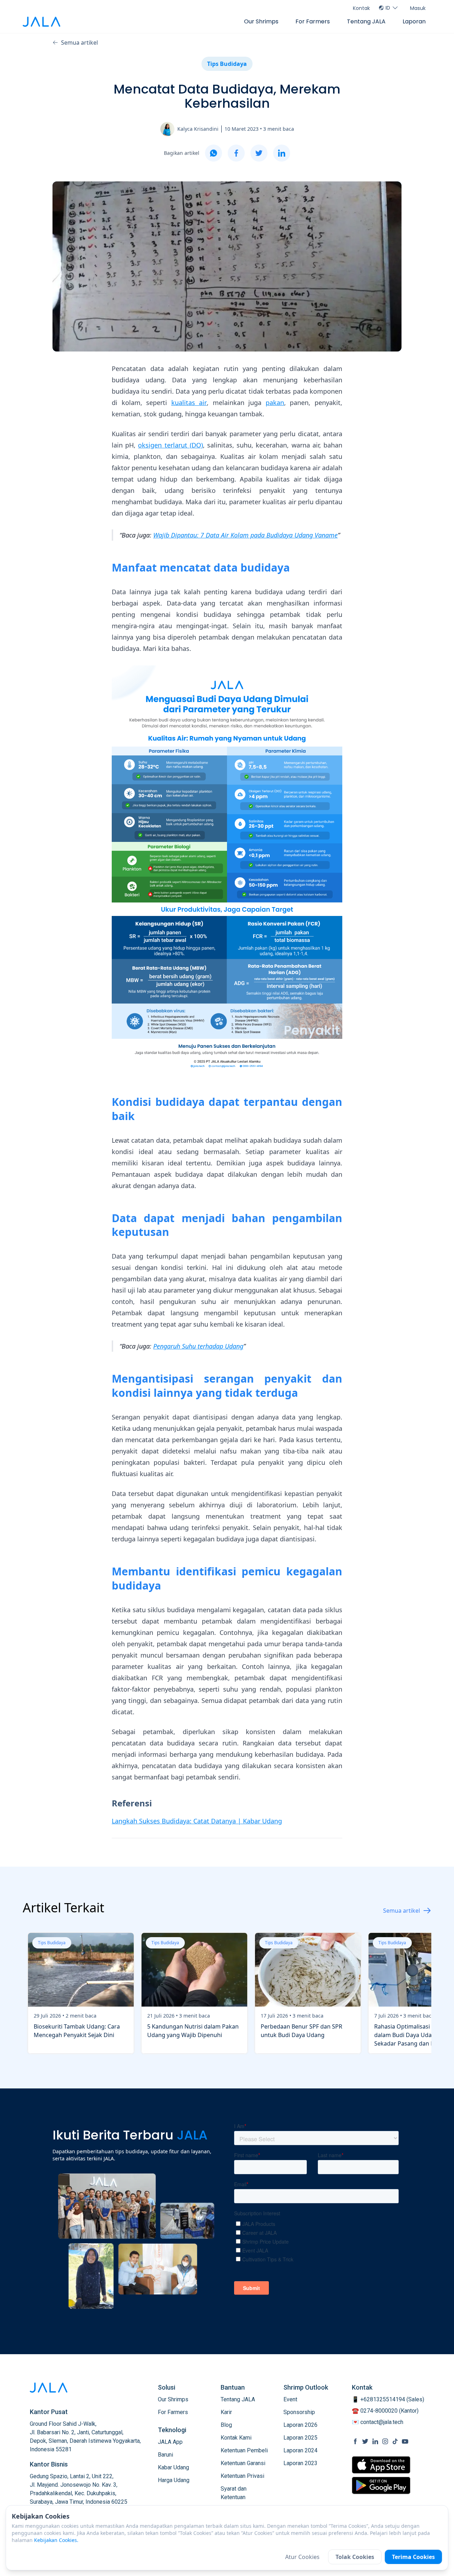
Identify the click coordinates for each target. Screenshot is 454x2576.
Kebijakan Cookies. (56, 2540)
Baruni (165, 2455)
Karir (226, 2412)
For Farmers (313, 21)
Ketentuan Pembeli (244, 2450)
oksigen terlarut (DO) (170, 445)
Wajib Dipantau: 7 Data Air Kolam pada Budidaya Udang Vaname (245, 535)
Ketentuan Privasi (242, 2476)
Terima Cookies (413, 2557)
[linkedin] (282, 153)
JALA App (170, 2442)
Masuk (418, 8)
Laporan (414, 21)
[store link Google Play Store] (381, 2485)
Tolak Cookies (355, 2557)
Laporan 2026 (300, 2425)
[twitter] (259, 153)
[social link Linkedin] (375, 2441)
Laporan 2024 (300, 2450)
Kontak (361, 8)
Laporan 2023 (300, 2463)
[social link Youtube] (405, 2441)
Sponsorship (299, 2412)
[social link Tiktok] (395, 2441)
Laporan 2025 (300, 2438)
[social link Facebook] (355, 2441)
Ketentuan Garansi (243, 2463)
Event (290, 2399)
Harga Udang (174, 2480)
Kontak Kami (236, 2438)
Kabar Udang (173, 2467)
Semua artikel (79, 43)
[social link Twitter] (365, 2441)
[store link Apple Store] (381, 2465)
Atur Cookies (302, 2557)
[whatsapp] (214, 153)
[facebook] (236, 153)
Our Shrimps (261, 21)
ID (388, 8)
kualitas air (189, 403)
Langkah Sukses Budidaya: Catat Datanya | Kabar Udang (197, 1821)
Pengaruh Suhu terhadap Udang (198, 1346)
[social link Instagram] (385, 2441)
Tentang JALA (366, 21)
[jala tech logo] (41, 22)
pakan (275, 403)
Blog (226, 2425)
